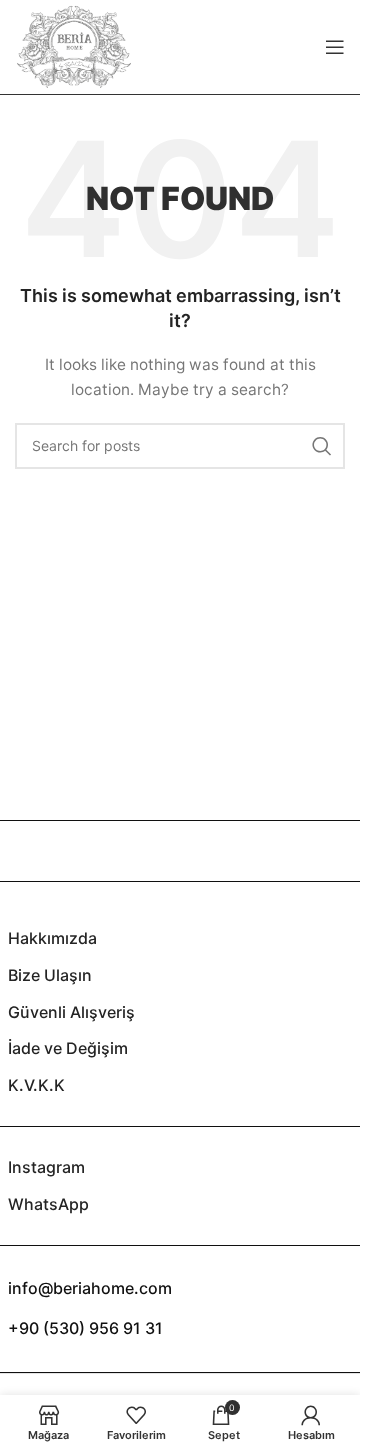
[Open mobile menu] (335, 47)
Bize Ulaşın (50, 975)
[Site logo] (74, 45)
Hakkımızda (52, 938)
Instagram (46, 1167)
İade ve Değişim (68, 1048)
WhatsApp (48, 1204)
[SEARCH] (322, 446)
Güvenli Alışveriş (71, 1012)
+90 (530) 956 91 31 (85, 1328)
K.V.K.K (36, 1085)
